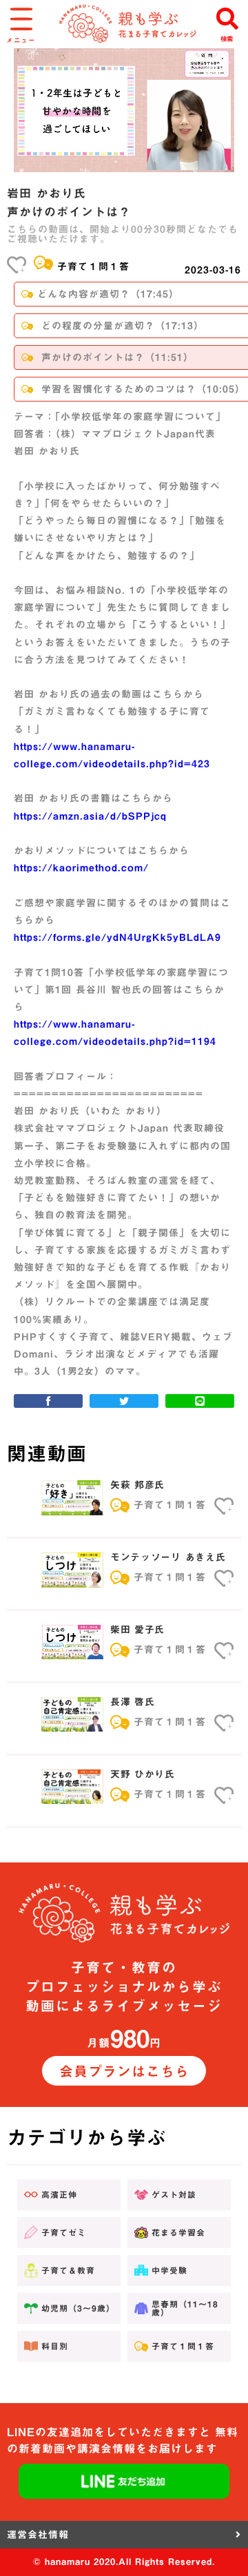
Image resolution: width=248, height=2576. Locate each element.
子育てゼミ (64, 2232)
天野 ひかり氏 (143, 1774)
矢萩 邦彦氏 (137, 1485)
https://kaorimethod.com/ (81, 868)
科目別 (55, 2346)
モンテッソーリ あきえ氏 (168, 1557)
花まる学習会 (178, 2232)
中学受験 (169, 2270)
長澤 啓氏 (133, 1702)
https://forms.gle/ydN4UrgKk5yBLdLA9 (117, 937)
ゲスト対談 (174, 2194)
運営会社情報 (38, 2535)
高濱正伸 (59, 2194)
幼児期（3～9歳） (78, 2308)
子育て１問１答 (93, 267)
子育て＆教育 (68, 2270)
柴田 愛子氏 (137, 1630)
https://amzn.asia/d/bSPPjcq (90, 816)
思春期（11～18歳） (185, 2308)
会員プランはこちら (124, 2071)
